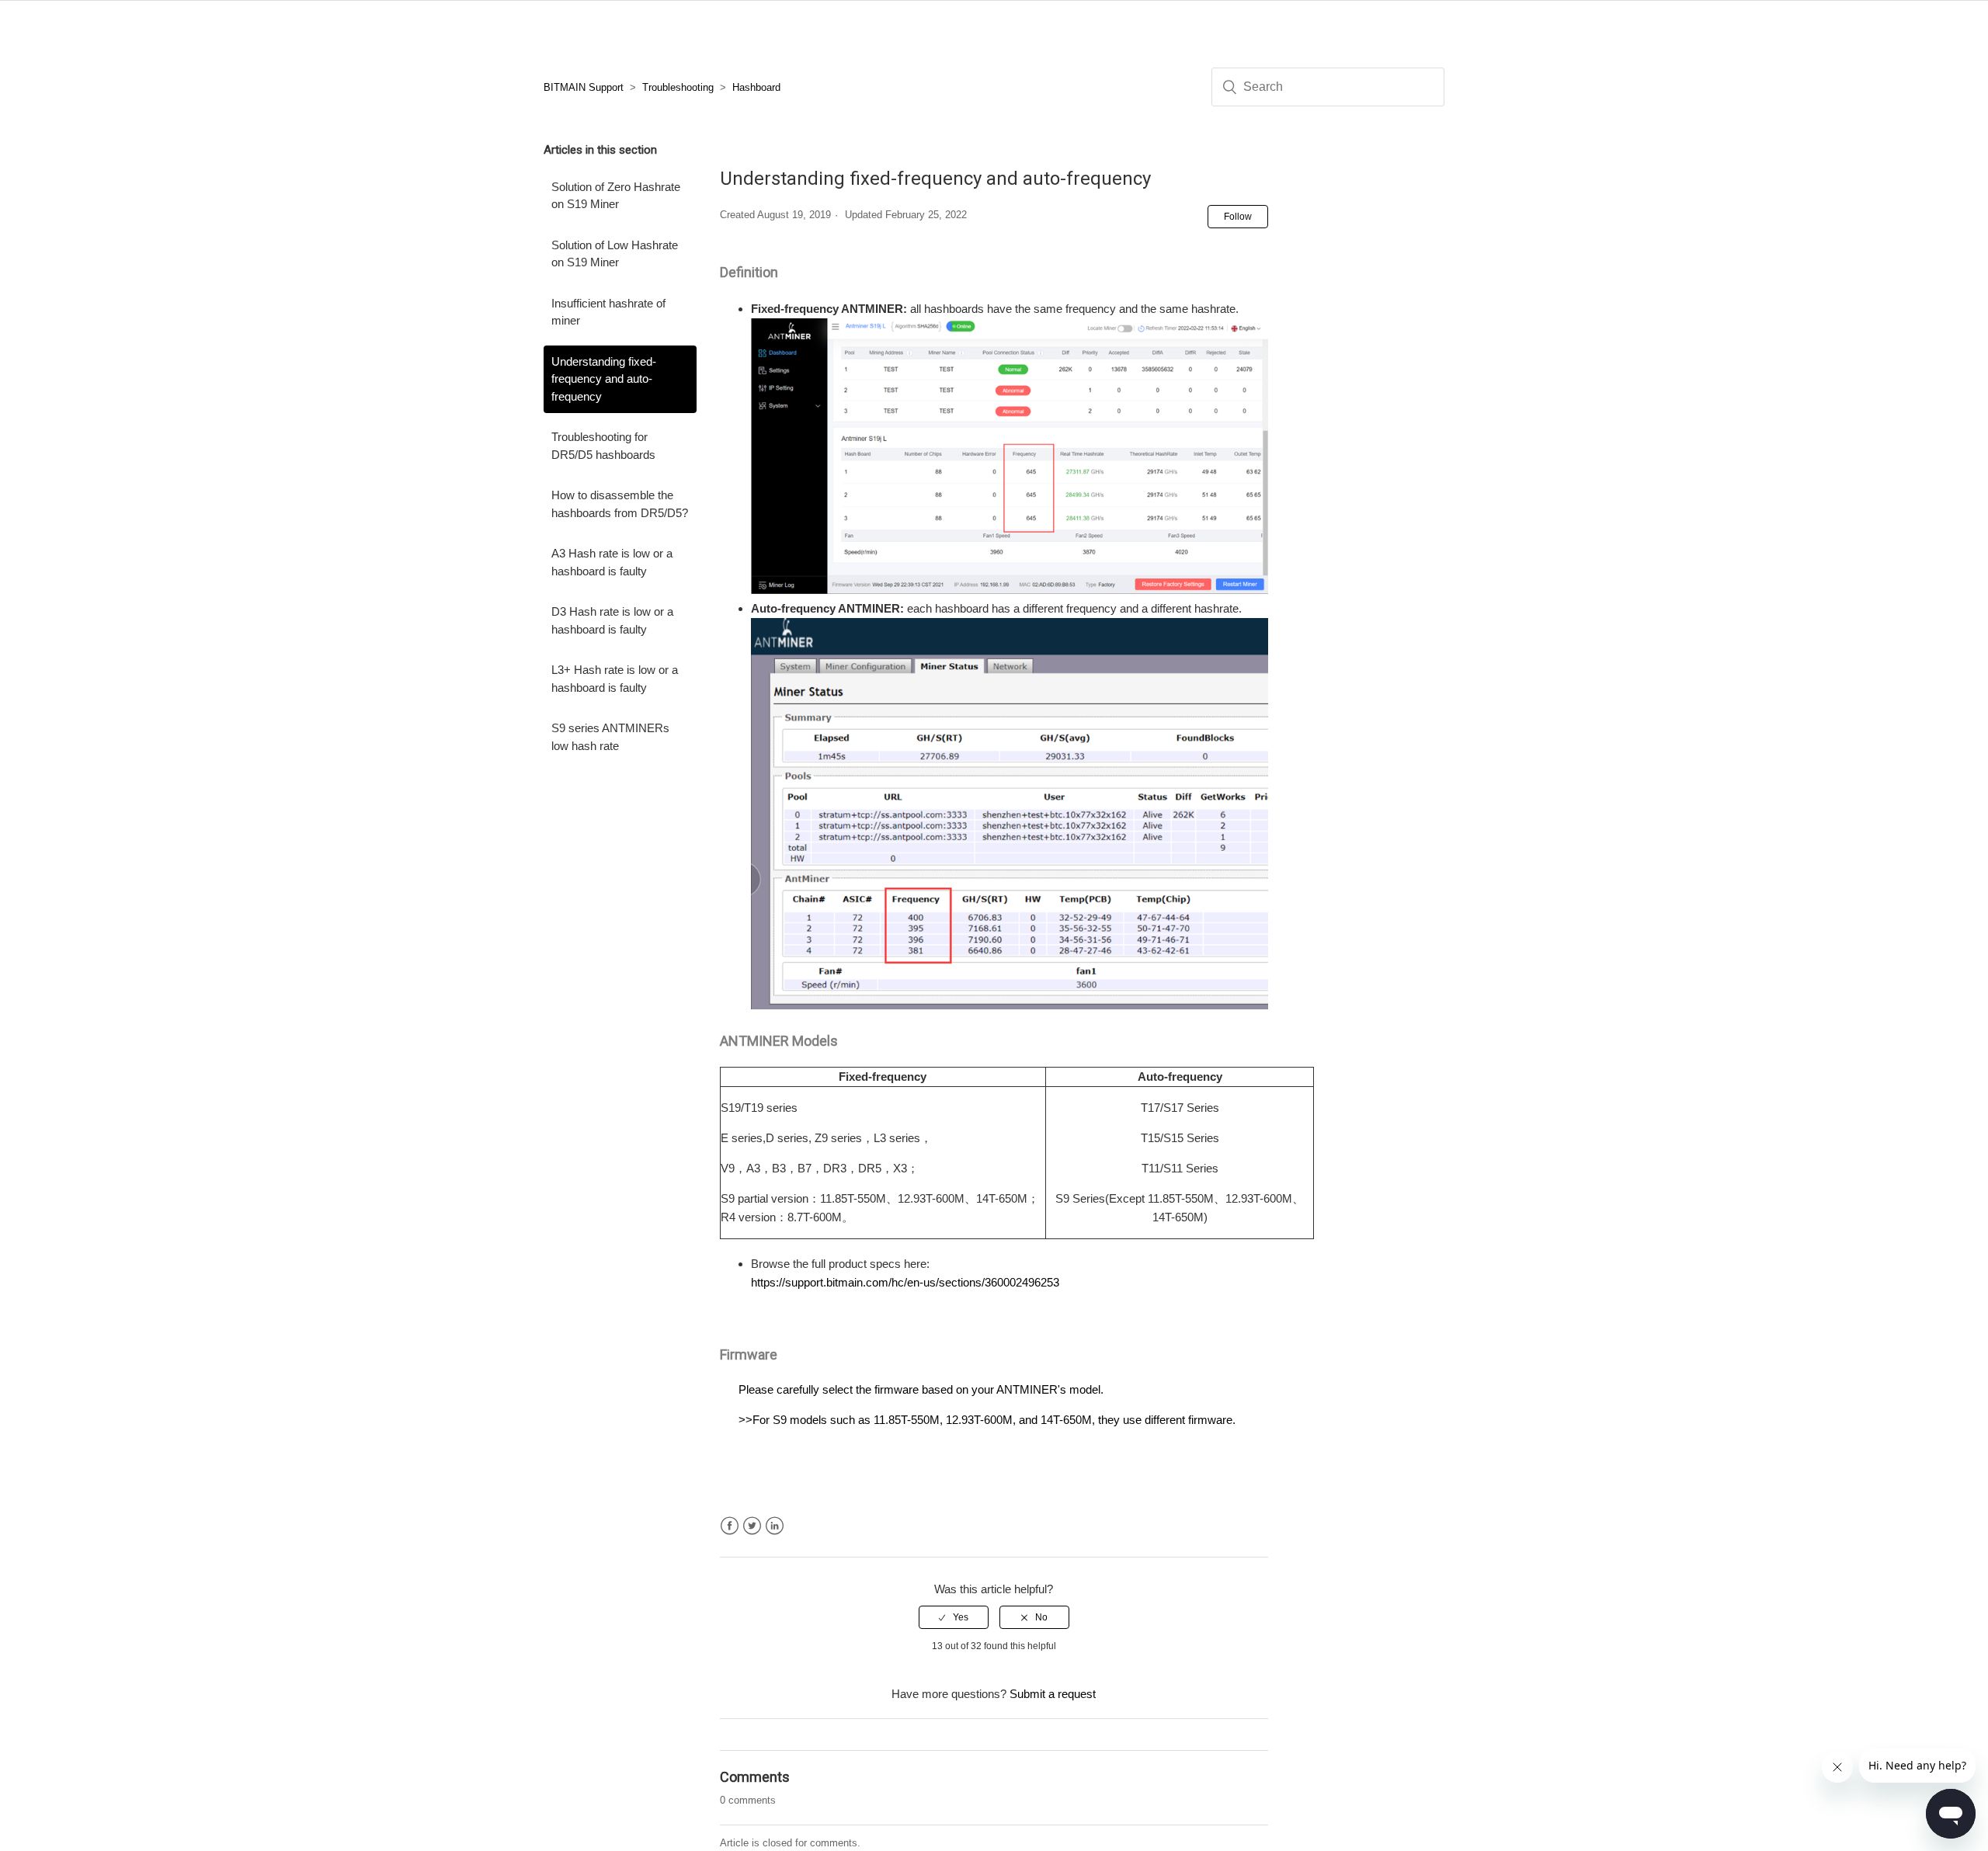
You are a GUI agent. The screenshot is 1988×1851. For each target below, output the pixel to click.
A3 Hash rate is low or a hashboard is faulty (612, 562)
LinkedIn (775, 1526)
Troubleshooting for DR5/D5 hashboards (603, 446)
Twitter (752, 1526)
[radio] (954, 1617)
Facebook (730, 1526)
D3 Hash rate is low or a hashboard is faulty (612, 620)
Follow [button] (1238, 217)
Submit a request (1053, 1694)
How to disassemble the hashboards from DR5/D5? (620, 504)
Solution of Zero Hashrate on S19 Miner (616, 196)
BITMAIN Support (584, 87)
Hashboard (756, 87)
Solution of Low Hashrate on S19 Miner (615, 254)
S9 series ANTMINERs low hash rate (610, 737)
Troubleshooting (678, 87)
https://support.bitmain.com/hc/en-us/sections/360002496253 (905, 1282)
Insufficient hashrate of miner (608, 312)
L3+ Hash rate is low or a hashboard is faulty (615, 679)
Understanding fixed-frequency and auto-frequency (604, 379)
